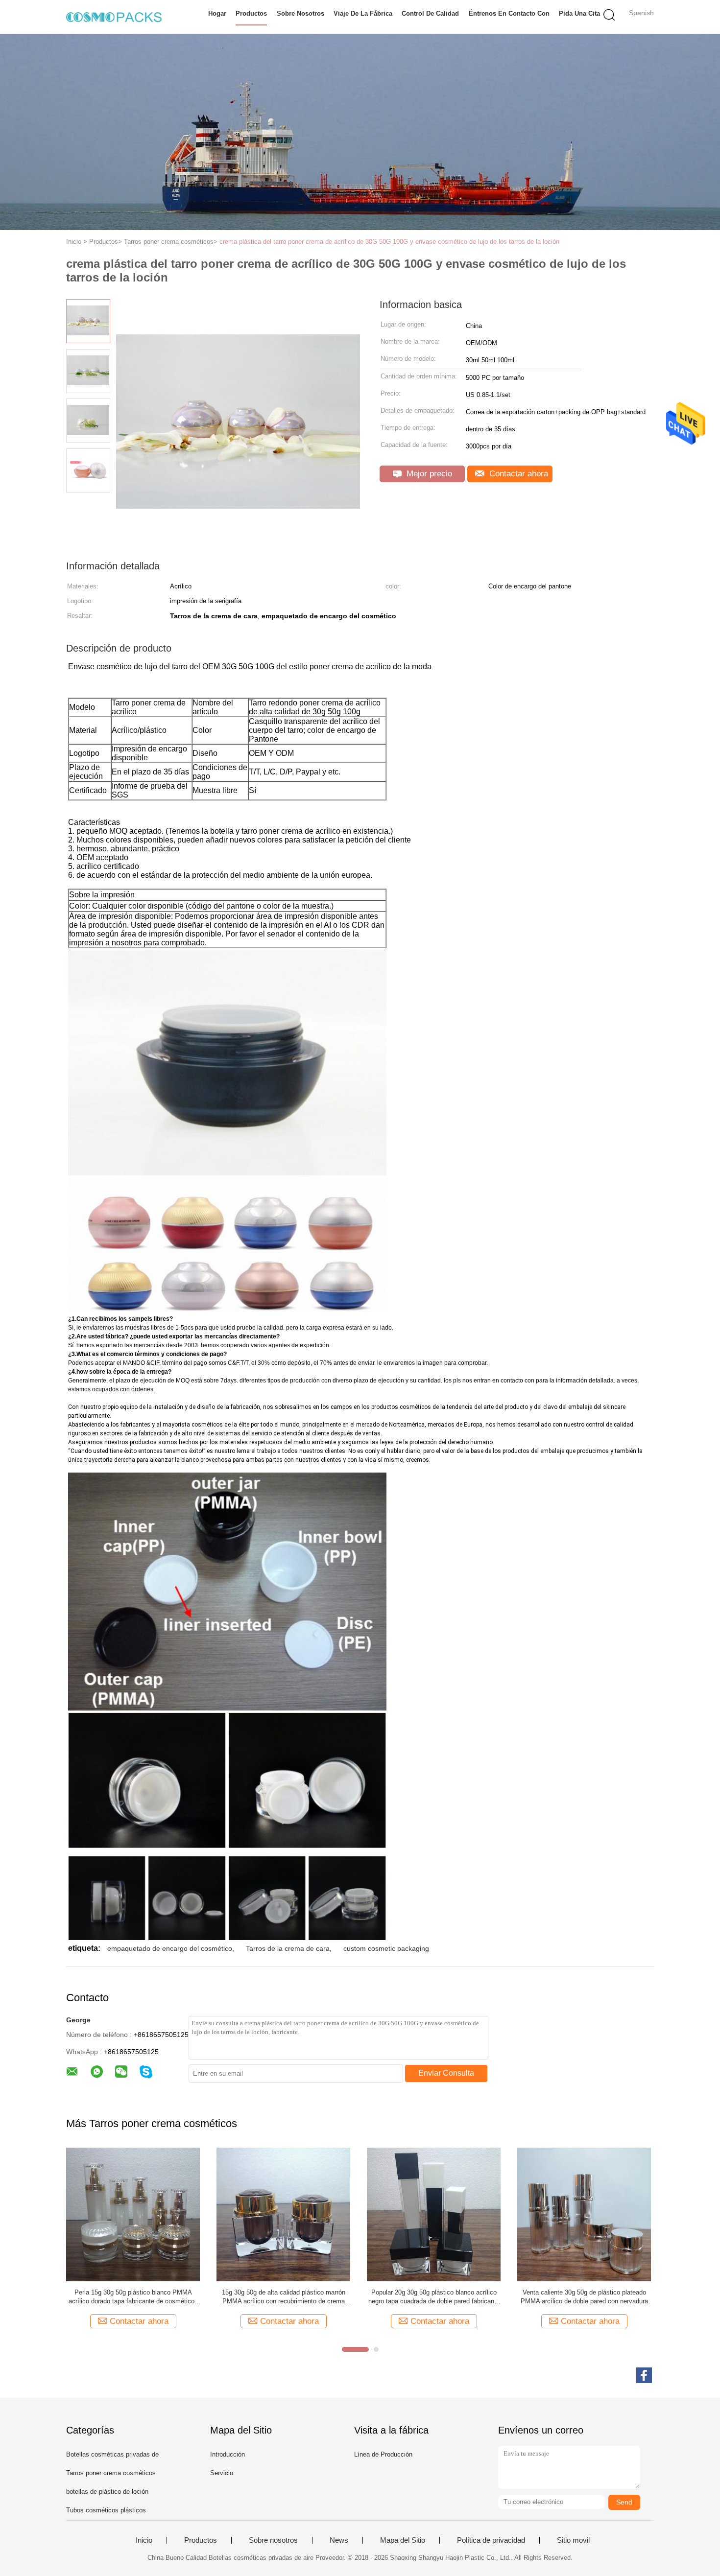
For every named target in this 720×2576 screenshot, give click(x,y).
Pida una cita (579, 13)
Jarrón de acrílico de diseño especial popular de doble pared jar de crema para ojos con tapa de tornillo (133, 2297)
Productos (251, 13)
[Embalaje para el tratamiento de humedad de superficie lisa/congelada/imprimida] (283, 2214)
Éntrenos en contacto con (509, 13)
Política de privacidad (491, 2540)
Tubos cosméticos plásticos (106, 2510)
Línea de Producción (383, 2454)
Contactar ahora (517, 474)
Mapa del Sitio (403, 2540)
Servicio (222, 2473)
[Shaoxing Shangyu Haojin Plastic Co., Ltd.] (114, 17)
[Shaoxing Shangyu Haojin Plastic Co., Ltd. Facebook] (644, 2375)
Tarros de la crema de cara (288, 1948)
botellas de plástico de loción (107, 2492)
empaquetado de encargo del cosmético (170, 1948)
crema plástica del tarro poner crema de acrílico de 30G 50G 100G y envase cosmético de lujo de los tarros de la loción (389, 242)
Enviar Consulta (446, 2073)
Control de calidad (430, 13)
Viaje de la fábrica (363, 13)
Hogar (217, 13)
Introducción (228, 2454)
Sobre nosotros (300, 13)
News (339, 2540)
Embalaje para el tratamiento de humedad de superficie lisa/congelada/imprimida (283, 2297)
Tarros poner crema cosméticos (111, 2473)
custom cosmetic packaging (386, 1948)
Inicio (144, 2540)
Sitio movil (573, 2540)
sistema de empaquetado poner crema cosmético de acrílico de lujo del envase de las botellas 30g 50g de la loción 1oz (434, 2297)
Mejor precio (428, 474)
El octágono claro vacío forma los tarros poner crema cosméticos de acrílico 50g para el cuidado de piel (584, 2297)
